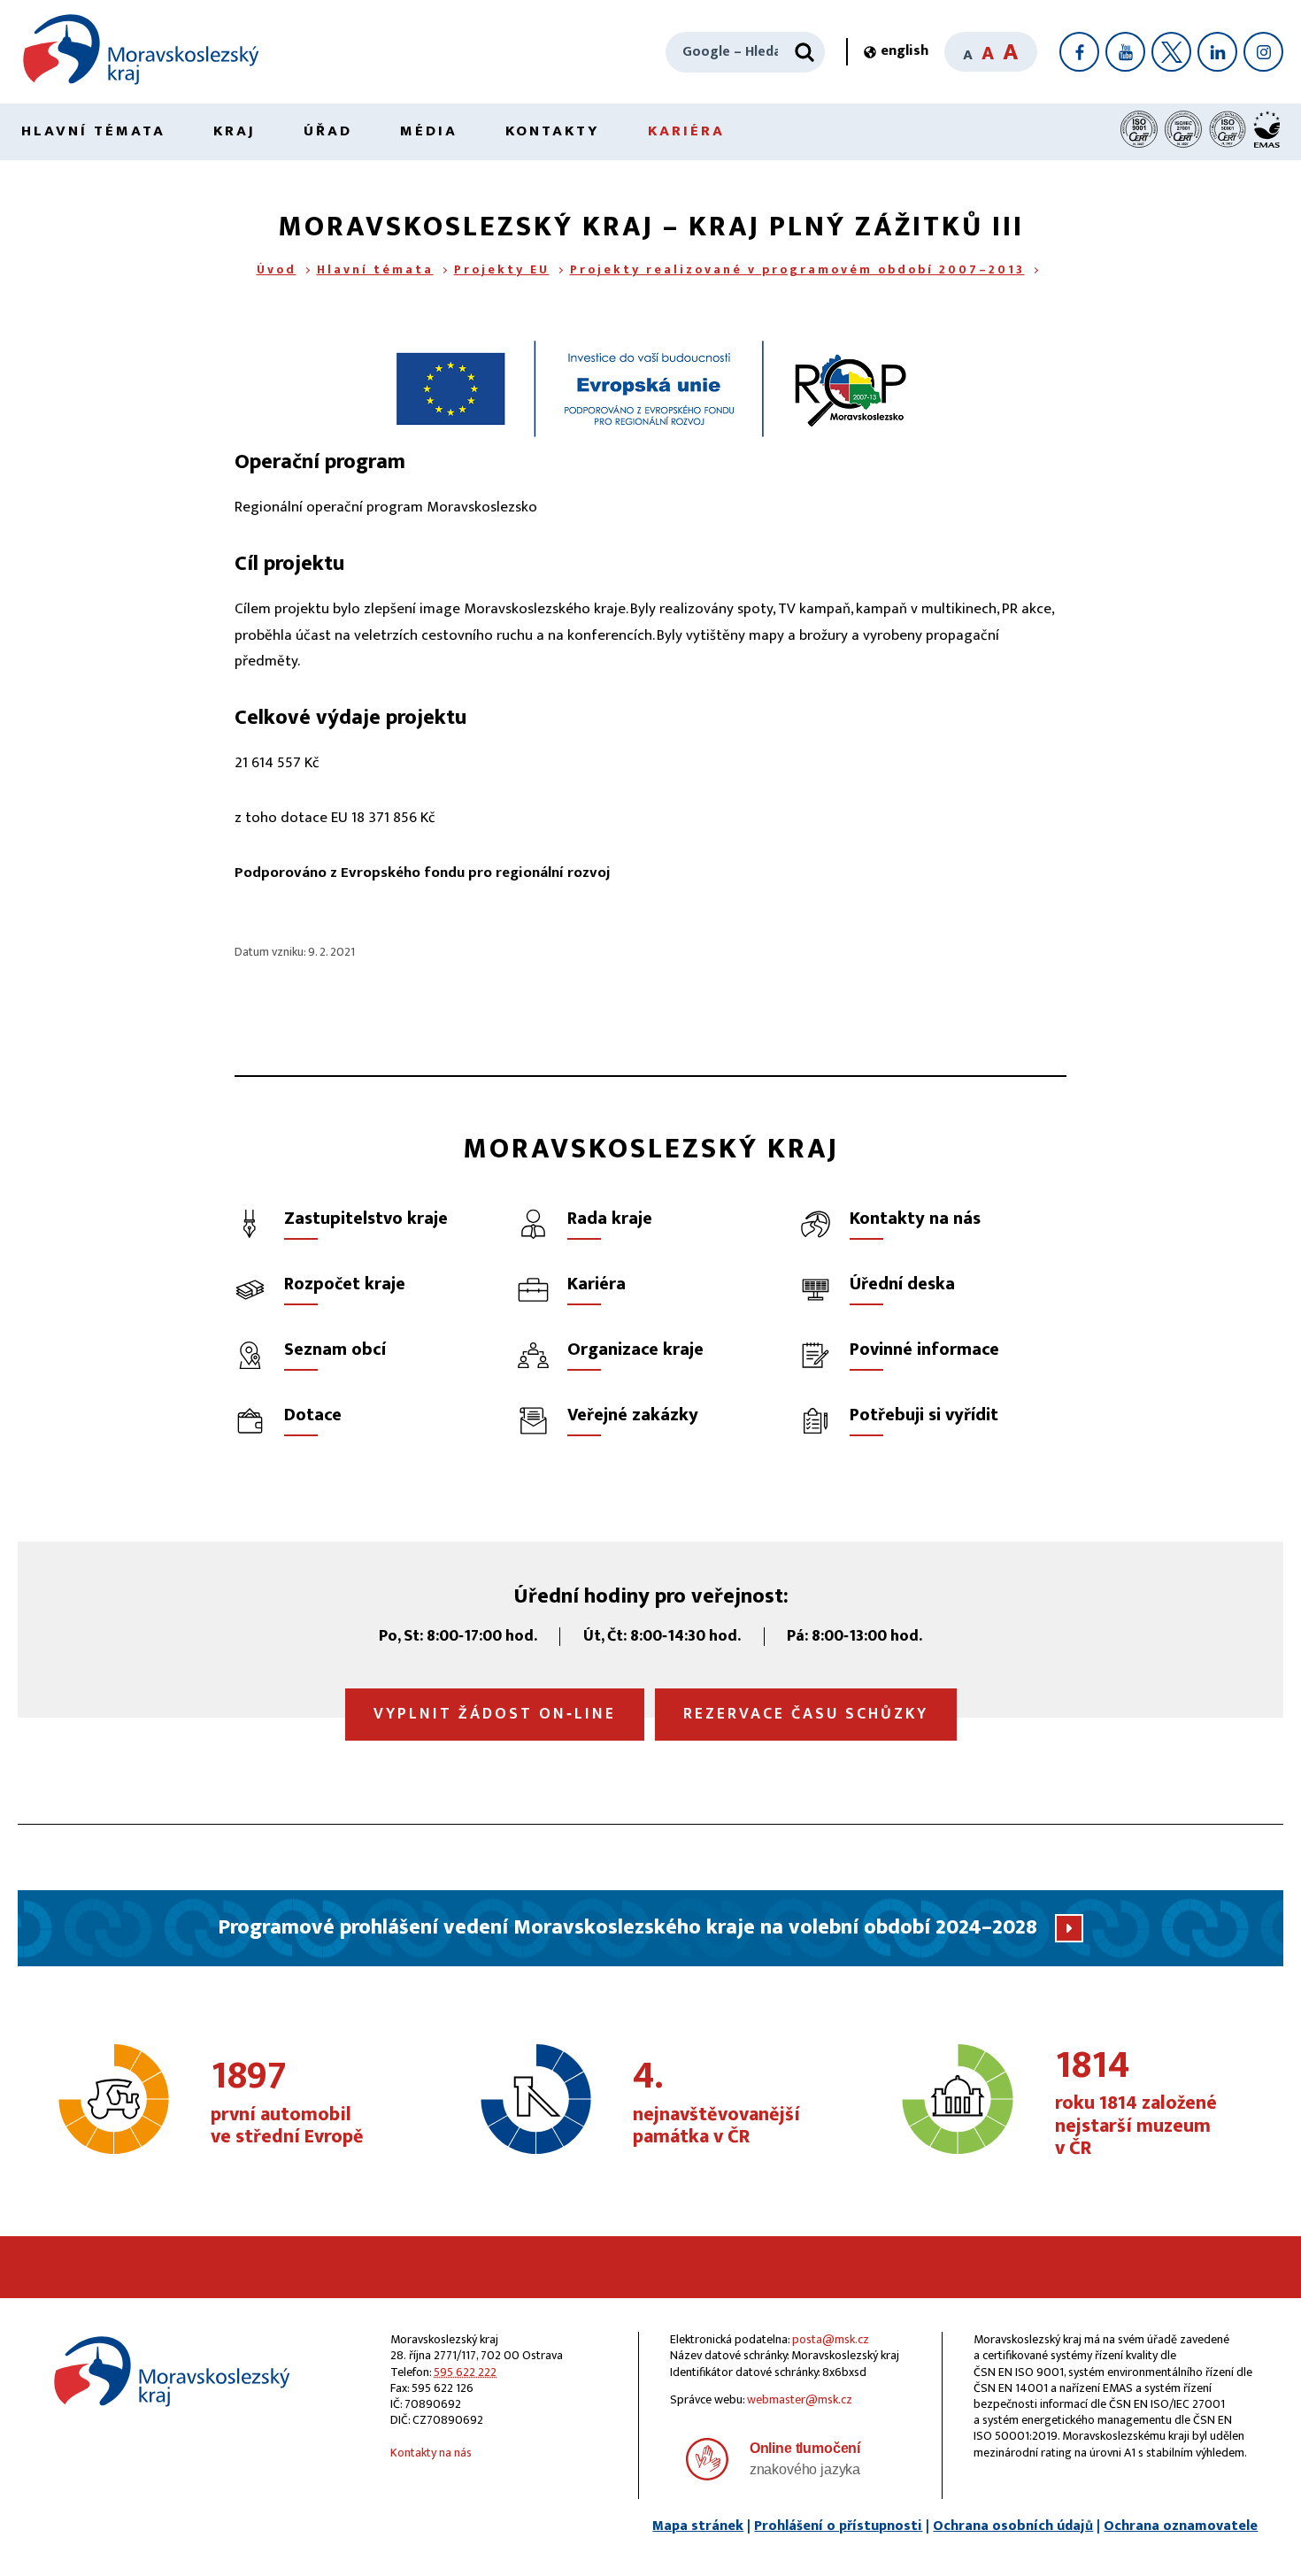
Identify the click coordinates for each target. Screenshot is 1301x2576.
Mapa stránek (698, 2526)
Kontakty (553, 131)
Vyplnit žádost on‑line (495, 1714)
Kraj (235, 131)
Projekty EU (502, 269)
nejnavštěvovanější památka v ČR (716, 2103)
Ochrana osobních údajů (1013, 2526)
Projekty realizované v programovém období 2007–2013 (797, 269)
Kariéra (686, 131)
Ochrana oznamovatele (1181, 2526)
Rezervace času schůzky (806, 1714)
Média (429, 131)
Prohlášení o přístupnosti (838, 2526)
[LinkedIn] (1217, 52)
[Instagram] (1263, 52)
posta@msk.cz (831, 2339)
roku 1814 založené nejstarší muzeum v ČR (1136, 2104)
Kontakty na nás (431, 2453)
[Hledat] (804, 52)
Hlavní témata (93, 131)
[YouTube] (1125, 52)
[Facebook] (1079, 52)
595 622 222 (465, 2372)
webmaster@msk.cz (800, 2399)
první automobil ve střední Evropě (287, 2103)
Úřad (328, 131)
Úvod (277, 269)
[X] (1171, 52)
